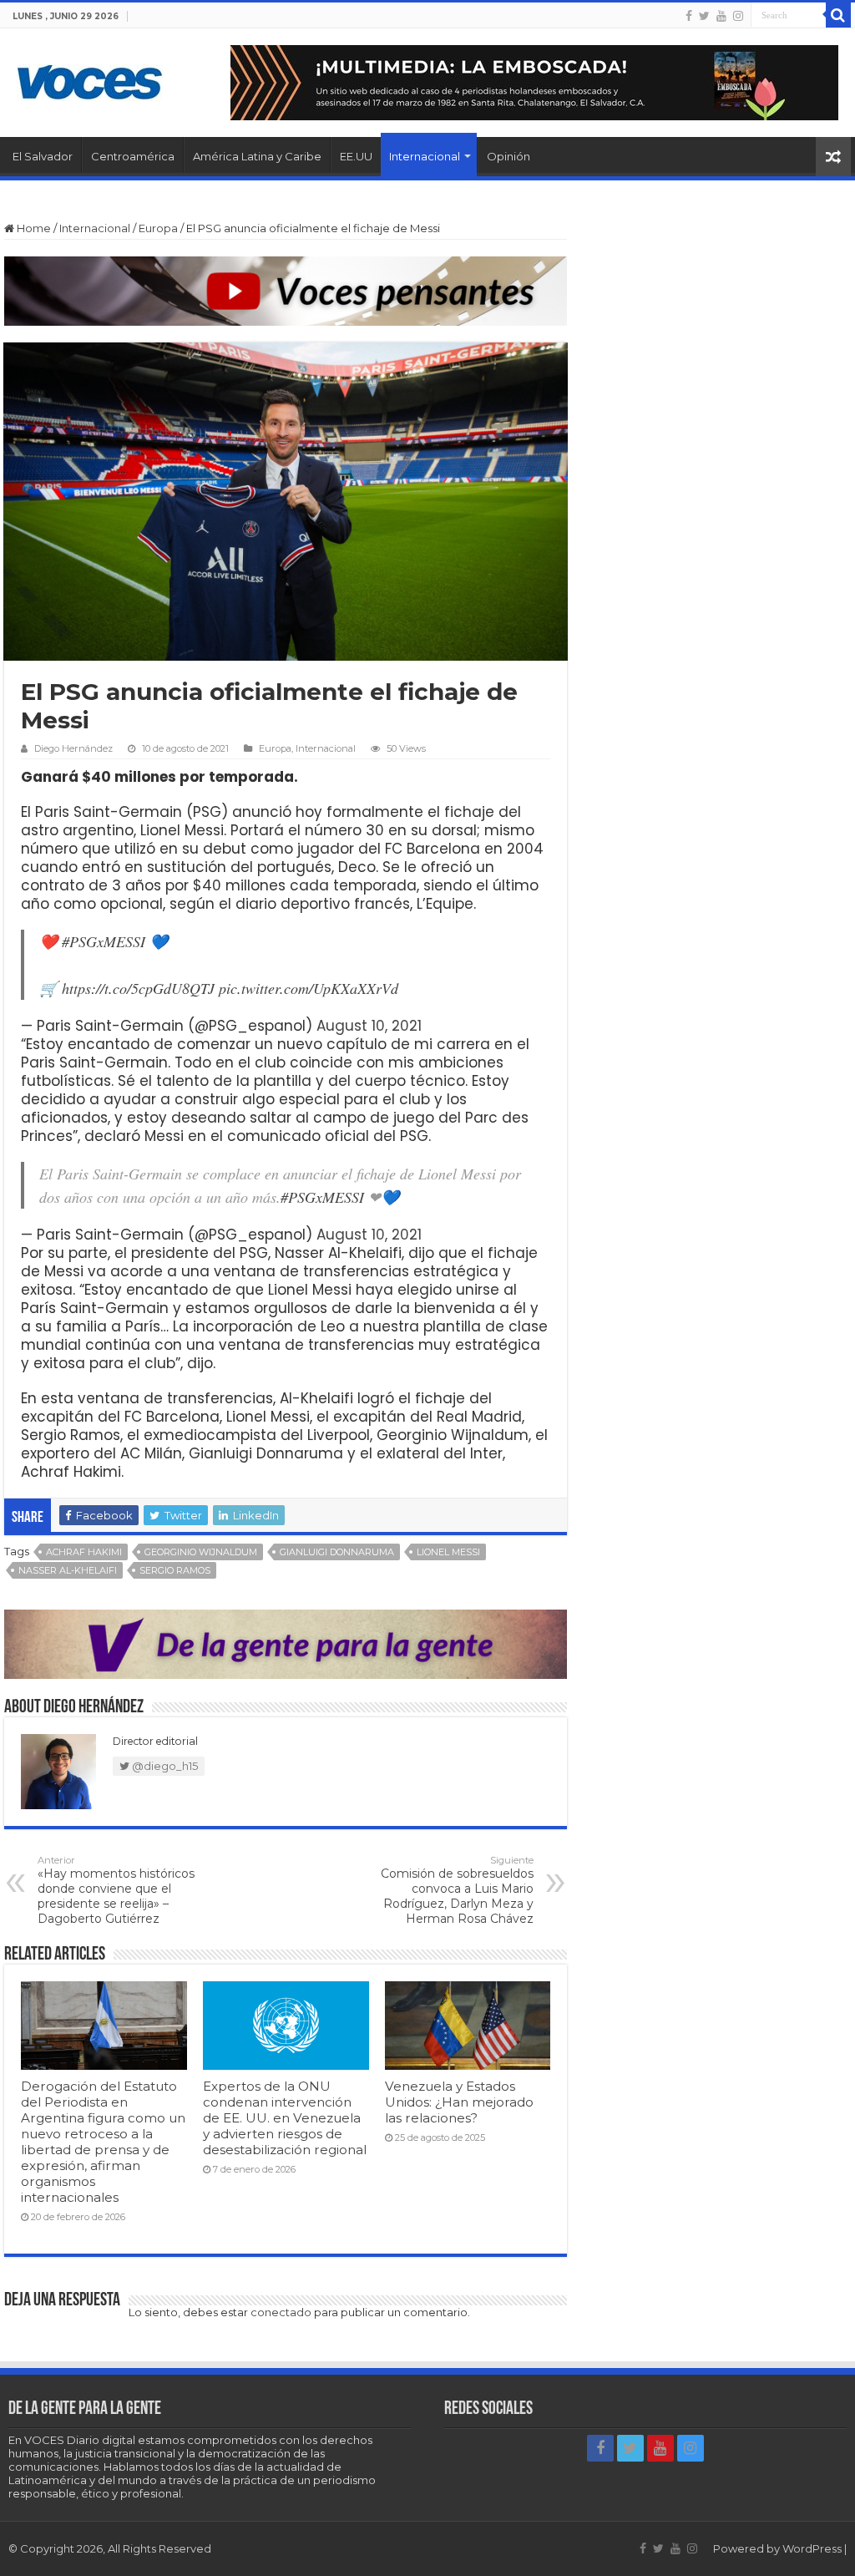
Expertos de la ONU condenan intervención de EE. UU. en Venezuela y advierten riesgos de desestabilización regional (285, 2118)
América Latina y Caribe (257, 156)
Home (33, 228)
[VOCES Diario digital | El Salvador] (90, 79)
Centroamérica (133, 156)
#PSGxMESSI (104, 941)
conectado (281, 2312)
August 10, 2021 (369, 1026)
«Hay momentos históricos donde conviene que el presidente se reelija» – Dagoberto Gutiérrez (116, 1890)
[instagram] (738, 16)
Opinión (508, 156)
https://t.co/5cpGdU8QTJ (138, 988)
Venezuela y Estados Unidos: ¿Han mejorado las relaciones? (459, 2102)
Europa (158, 228)
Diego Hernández (73, 748)
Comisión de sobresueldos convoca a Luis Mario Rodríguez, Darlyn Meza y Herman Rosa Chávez (457, 1890)
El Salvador (43, 156)
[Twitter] (704, 16)
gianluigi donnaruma (337, 1552)
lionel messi (448, 1552)
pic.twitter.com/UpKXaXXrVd (309, 988)
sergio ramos (175, 1570)
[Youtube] (721, 16)
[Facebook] (689, 16)
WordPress (812, 2548)
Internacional (425, 156)
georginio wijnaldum (201, 1552)
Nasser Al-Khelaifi (68, 1570)
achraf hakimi (84, 1552)
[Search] (838, 15)
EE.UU (356, 156)
